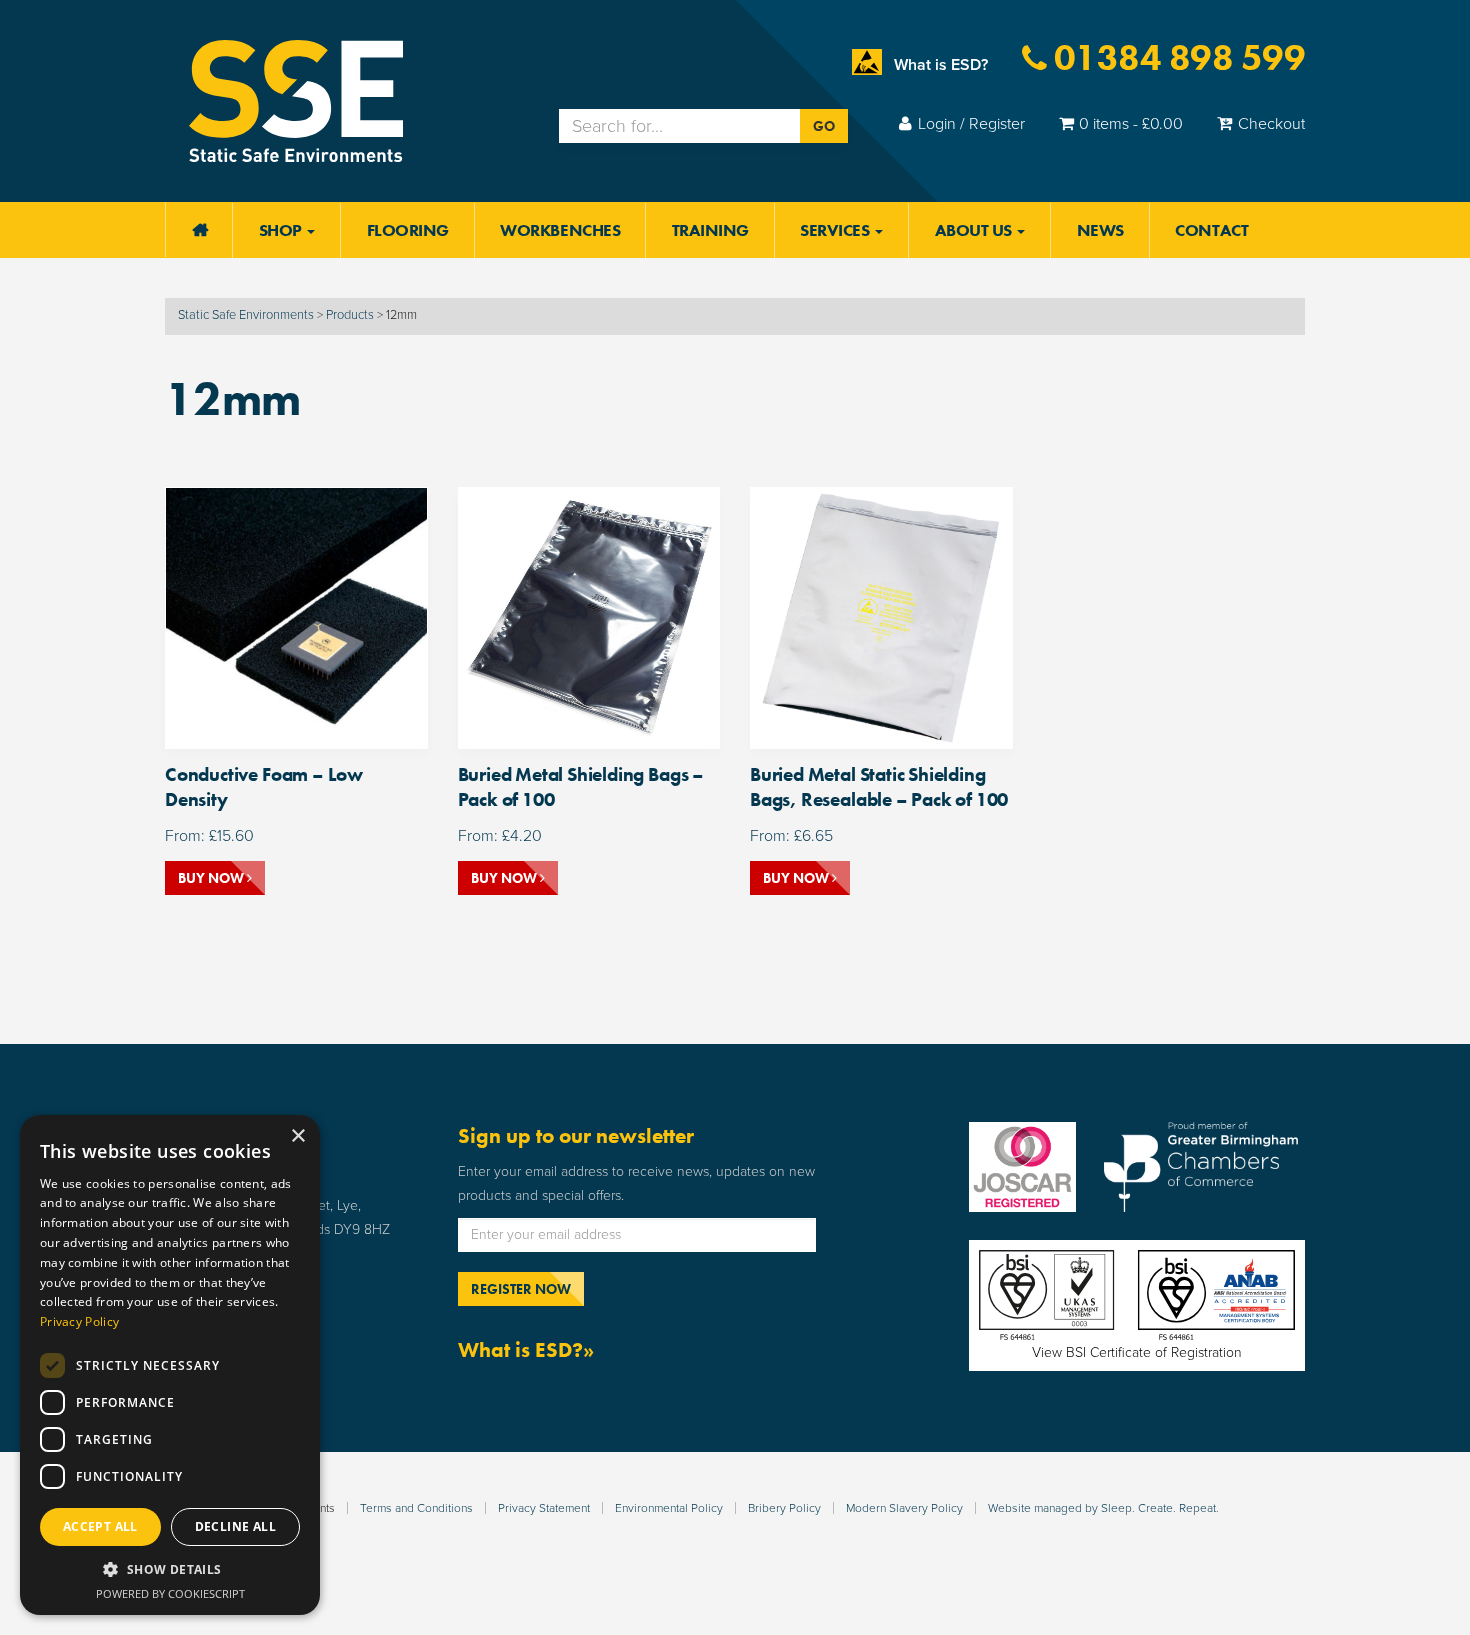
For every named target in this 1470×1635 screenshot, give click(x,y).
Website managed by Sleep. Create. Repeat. (1103, 1508)
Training (710, 230)
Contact (1211, 230)
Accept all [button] (100, 1526)
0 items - (1131, 124)
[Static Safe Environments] (296, 100)
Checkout (1271, 124)
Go (824, 126)
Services (836, 230)
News (1100, 230)
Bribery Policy (784, 1508)
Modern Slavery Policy (904, 1508)
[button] (170, 1570)
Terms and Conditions (416, 1508)
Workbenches (560, 230)
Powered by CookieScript (170, 1593)
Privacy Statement (544, 1508)
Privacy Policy (79, 1321)
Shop (282, 230)
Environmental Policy (669, 1508)
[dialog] (170, 1365)
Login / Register (971, 124)
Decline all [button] (235, 1526)
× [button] (297, 1136)
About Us (975, 230)
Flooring (408, 230)
